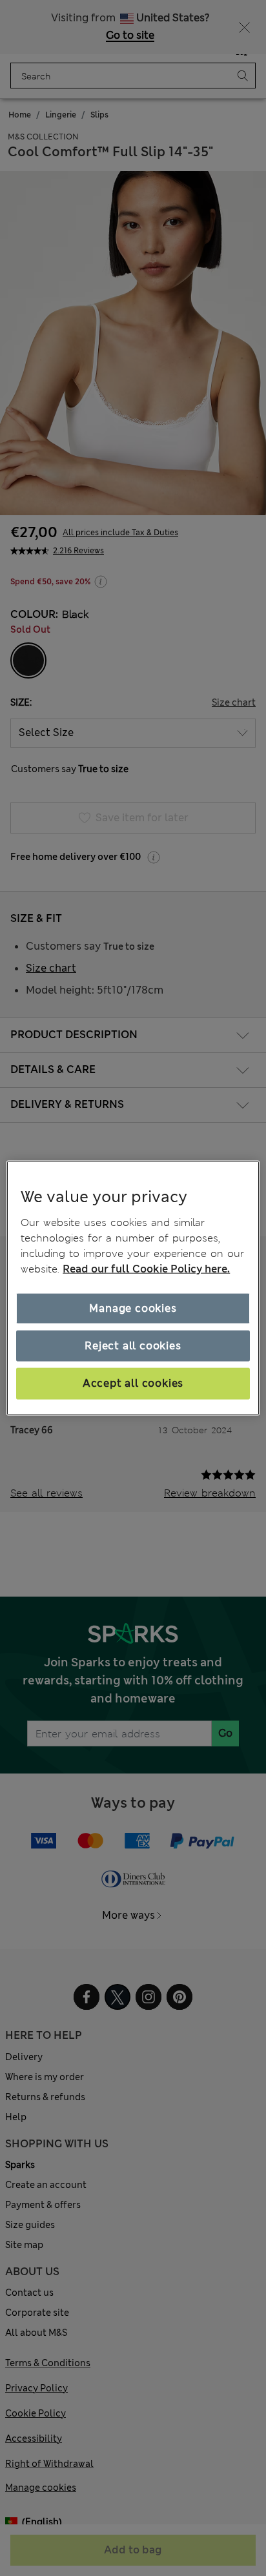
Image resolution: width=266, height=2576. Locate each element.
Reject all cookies (133, 1346)
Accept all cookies (133, 1383)
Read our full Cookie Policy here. (146, 1268)
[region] (133, 1288)
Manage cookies (133, 1308)
